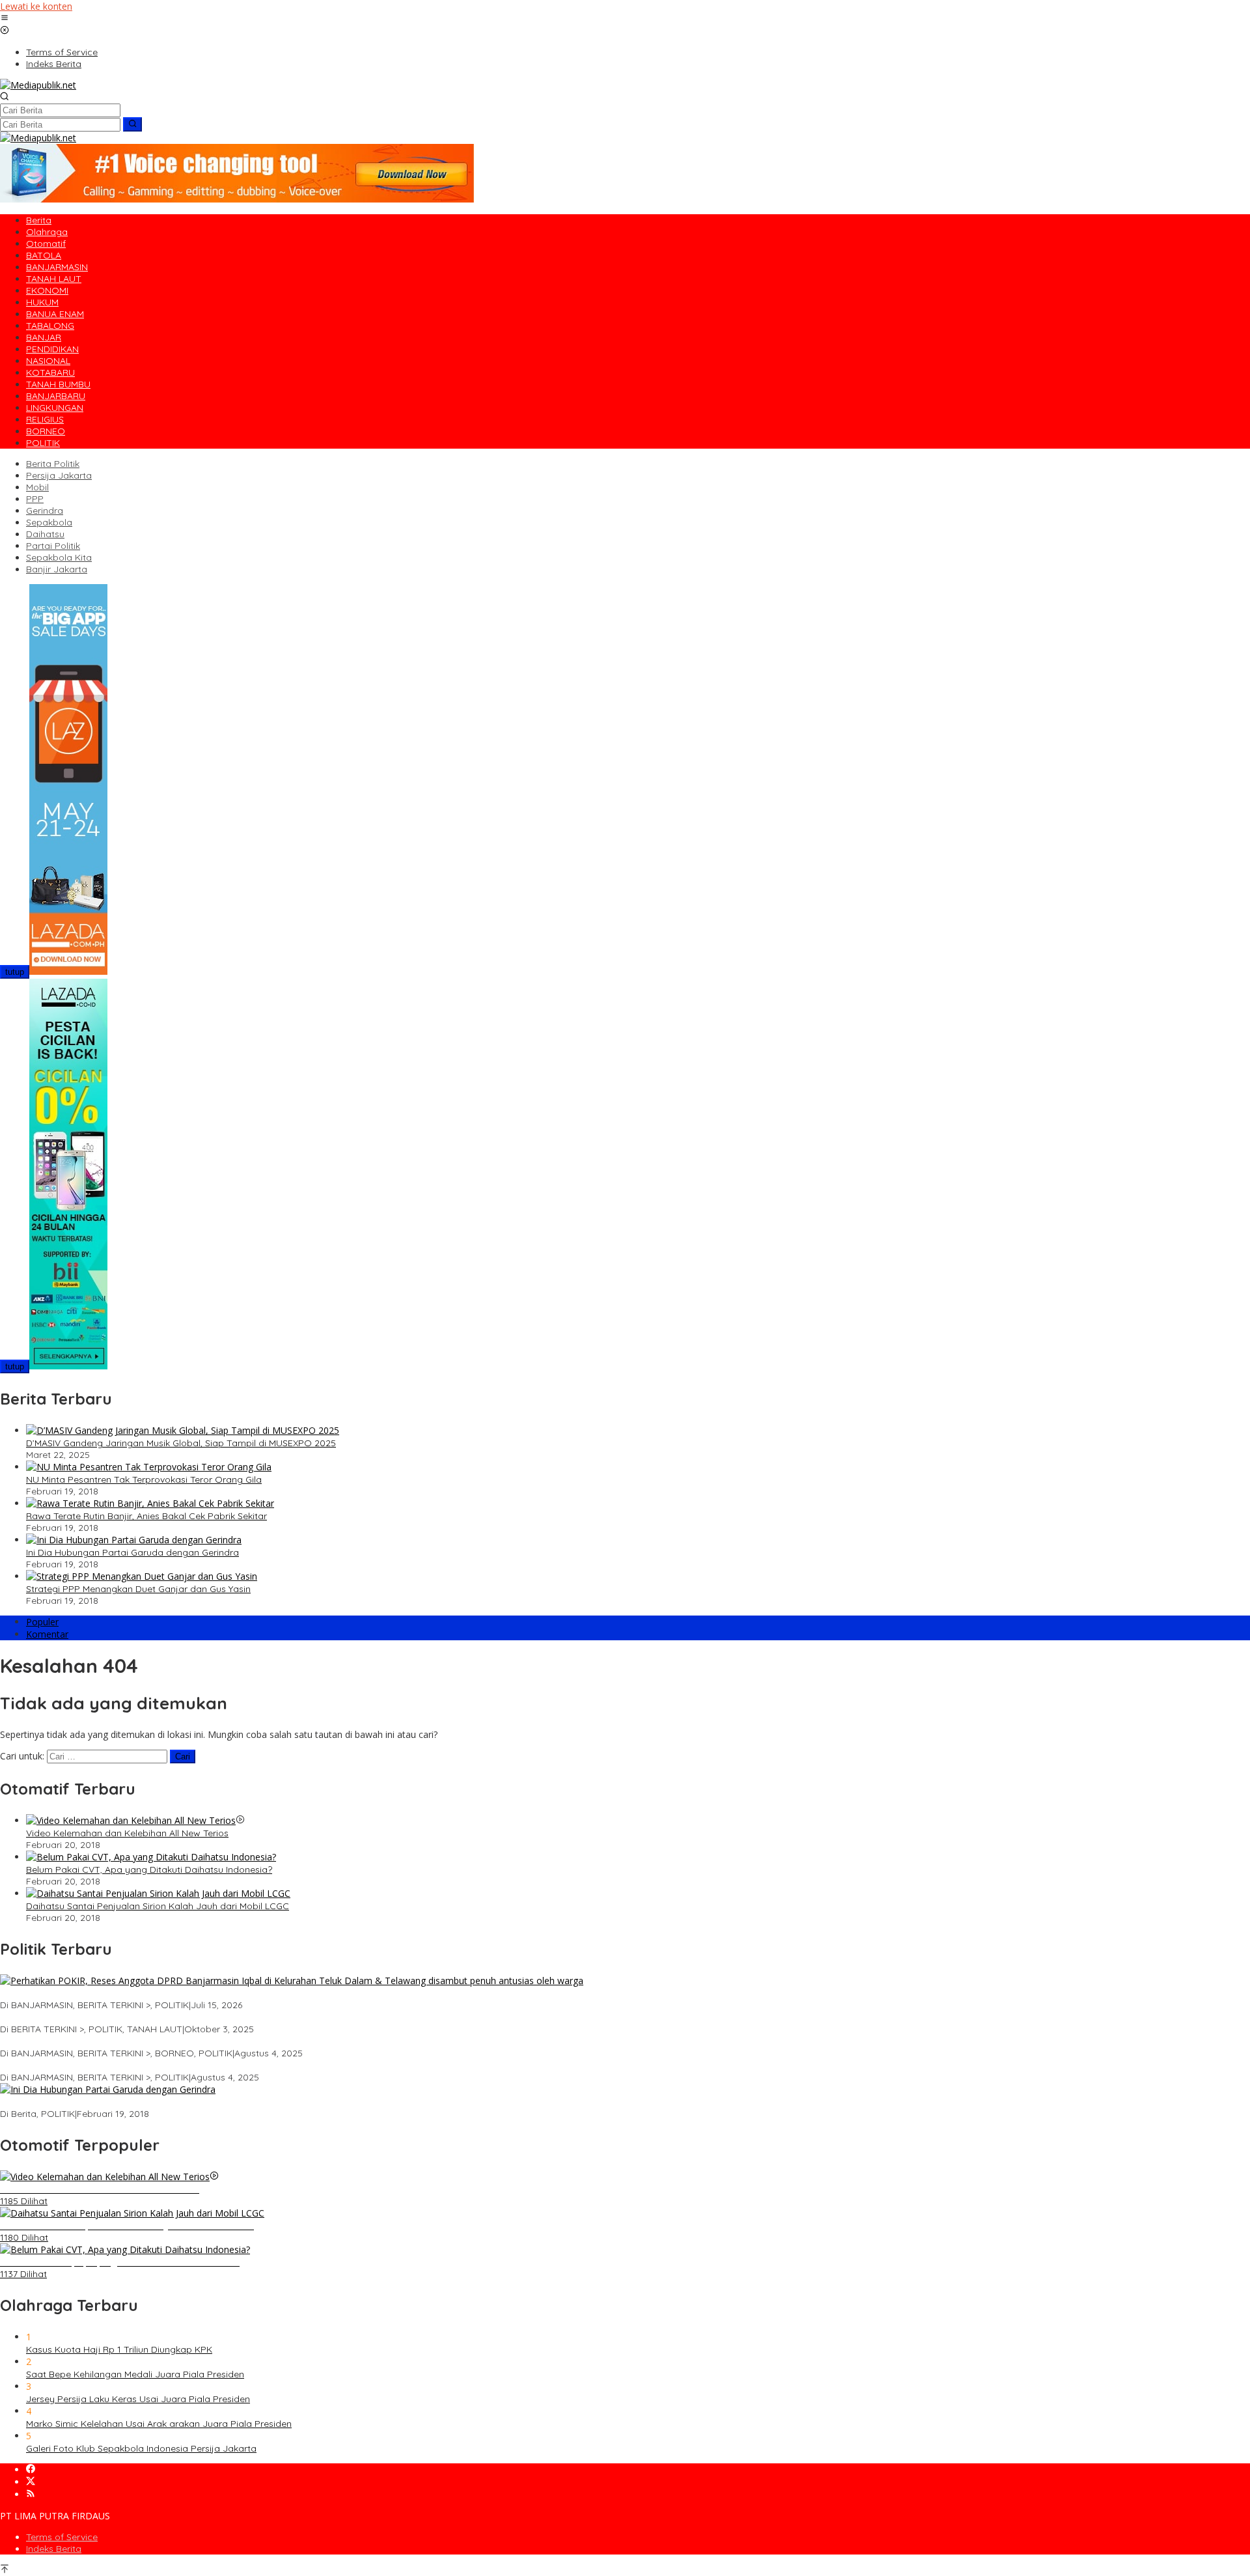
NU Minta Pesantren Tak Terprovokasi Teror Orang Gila (144, 1479)
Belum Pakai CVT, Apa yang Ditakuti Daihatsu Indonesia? (149, 1869)
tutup (15, 972)
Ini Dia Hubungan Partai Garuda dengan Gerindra (132, 1552)
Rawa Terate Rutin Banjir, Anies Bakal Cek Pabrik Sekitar (146, 1516)
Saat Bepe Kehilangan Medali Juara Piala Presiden (135, 2374)
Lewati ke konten (36, 6)
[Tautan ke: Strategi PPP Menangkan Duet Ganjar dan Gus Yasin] (142, 1576)
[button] (132, 124)
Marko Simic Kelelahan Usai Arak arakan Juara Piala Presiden (159, 2424)
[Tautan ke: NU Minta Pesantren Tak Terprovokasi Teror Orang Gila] (149, 1467)
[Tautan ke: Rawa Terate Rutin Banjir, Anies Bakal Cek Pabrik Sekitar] (150, 1503)
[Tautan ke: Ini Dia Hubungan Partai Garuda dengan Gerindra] (134, 1540)
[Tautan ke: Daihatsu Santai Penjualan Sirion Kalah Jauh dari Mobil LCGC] (158, 1893)
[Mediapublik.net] (38, 85)
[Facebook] (31, 2470)
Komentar (47, 1634)
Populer (42, 1622)
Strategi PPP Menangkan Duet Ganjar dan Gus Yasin (138, 1589)
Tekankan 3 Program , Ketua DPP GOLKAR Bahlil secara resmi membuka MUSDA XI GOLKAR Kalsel (212, 2065)
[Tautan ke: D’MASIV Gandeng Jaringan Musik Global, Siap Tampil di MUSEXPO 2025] (183, 1430)
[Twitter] (31, 2482)
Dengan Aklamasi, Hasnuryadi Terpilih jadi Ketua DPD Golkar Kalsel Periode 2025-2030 (187, 2041)
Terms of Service (62, 2537)
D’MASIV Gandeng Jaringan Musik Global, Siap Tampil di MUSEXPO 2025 (181, 1443)
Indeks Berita (54, 2549)
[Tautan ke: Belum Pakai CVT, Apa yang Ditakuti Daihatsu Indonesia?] (151, 1857)
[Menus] (5, 19)
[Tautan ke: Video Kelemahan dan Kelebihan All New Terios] (131, 1820)
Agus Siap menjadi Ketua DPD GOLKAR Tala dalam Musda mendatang (153, 2017)
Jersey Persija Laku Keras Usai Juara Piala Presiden (138, 2399)
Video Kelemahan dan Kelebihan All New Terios (127, 1833)
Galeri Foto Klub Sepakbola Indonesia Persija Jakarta (141, 2448)
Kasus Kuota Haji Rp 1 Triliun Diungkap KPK (119, 2349)
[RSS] (31, 2494)
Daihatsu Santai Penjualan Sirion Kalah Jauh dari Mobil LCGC (158, 1906)
